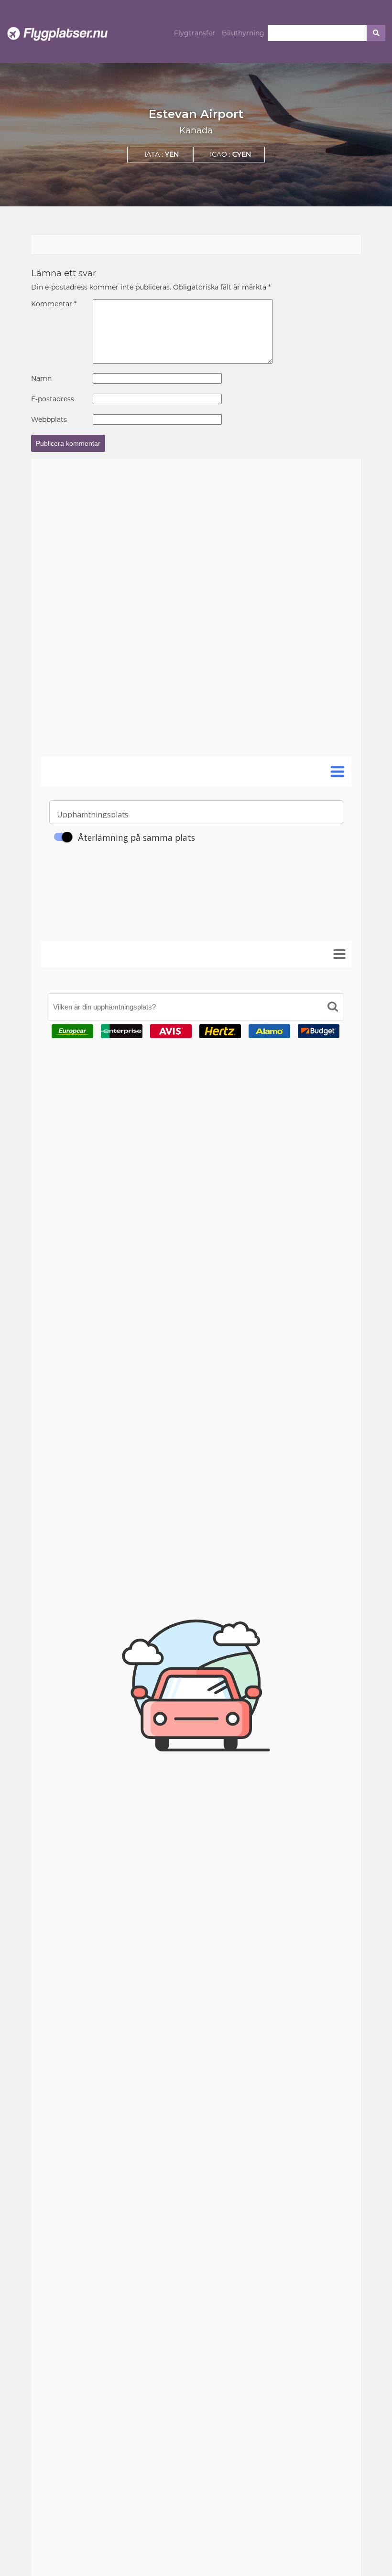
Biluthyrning (243, 33)
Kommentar (54, 304)
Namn (41, 378)
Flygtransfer (195, 33)
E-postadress (53, 399)
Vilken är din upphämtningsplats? (104, 1007)
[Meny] (339, 954)
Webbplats (49, 419)
